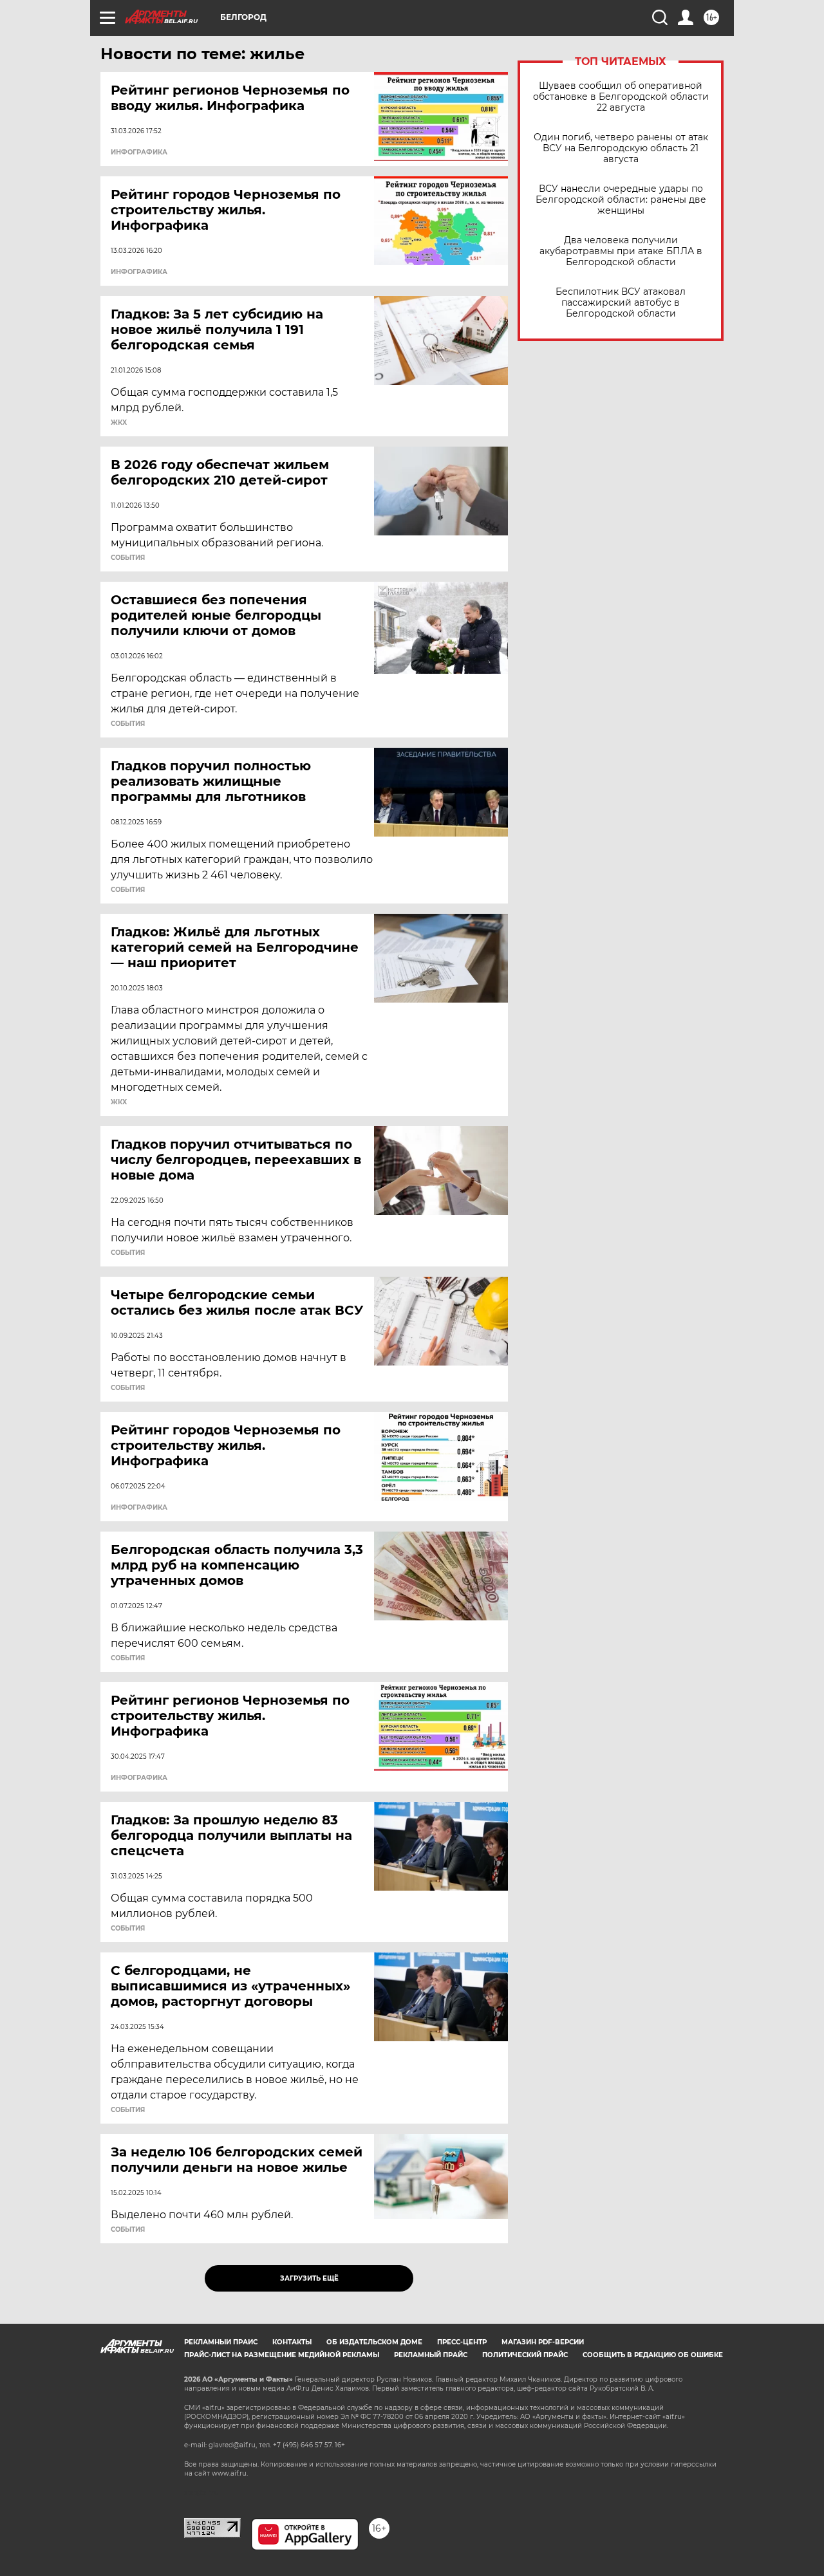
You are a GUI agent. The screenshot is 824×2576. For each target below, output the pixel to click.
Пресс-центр (462, 2342)
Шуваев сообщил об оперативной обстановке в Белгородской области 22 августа (621, 97)
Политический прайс (525, 2355)
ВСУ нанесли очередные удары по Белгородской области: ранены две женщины (621, 200)
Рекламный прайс (221, 2342)
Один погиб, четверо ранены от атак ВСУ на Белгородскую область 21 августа (621, 148)
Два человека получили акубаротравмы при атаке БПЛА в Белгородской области (621, 251)
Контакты (292, 2342)
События (128, 558)
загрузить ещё (309, 2278)
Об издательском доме (374, 2342)
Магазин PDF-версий (543, 2342)
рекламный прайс (431, 2355)
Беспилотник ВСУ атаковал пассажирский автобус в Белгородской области (621, 303)
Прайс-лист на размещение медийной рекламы (282, 2355)
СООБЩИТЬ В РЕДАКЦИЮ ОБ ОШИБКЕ (653, 2355)
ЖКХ (119, 423)
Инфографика (139, 153)
